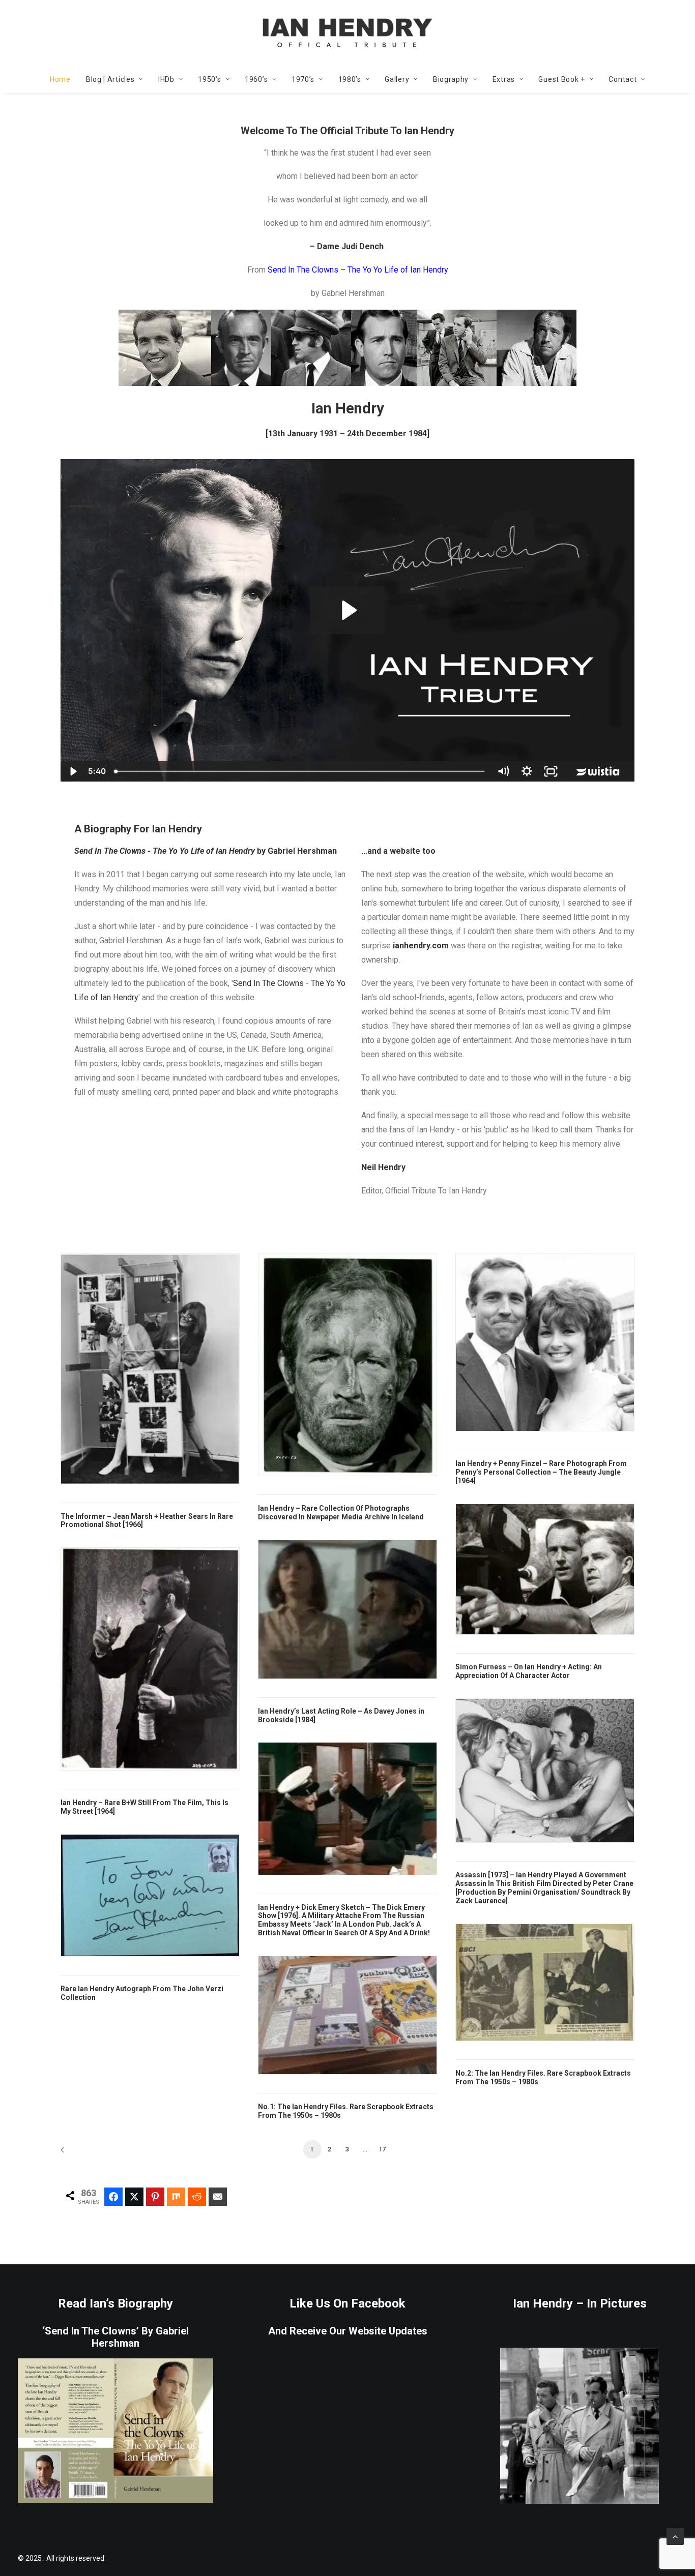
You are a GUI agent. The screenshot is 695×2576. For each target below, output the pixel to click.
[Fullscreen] (551, 771)
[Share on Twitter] (134, 2197)
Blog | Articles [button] (110, 79)
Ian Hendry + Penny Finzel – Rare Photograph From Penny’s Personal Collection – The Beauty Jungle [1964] (541, 1472)
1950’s (209, 79)
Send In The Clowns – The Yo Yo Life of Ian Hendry (358, 270)
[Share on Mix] (176, 2197)
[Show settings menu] (527, 771)
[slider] (300, 771)
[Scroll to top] (675, 2536)
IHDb (166, 79)
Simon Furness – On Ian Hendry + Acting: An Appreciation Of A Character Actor (529, 1671)
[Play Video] (73, 771)
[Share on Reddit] (197, 2197)
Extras (504, 79)
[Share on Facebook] (113, 2197)
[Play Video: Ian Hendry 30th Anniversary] (348, 610)
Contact (622, 79)
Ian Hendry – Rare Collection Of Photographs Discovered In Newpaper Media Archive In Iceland (341, 1512)
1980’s (350, 79)
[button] (150, 1368)
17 (383, 2149)
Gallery (397, 79)
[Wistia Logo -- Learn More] (599, 771)
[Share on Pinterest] (155, 2197)
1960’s (256, 79)
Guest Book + (561, 79)
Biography (451, 79)
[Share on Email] (218, 2197)
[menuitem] (64, 79)
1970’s (303, 79)
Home (60, 79)
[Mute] (503, 771)
